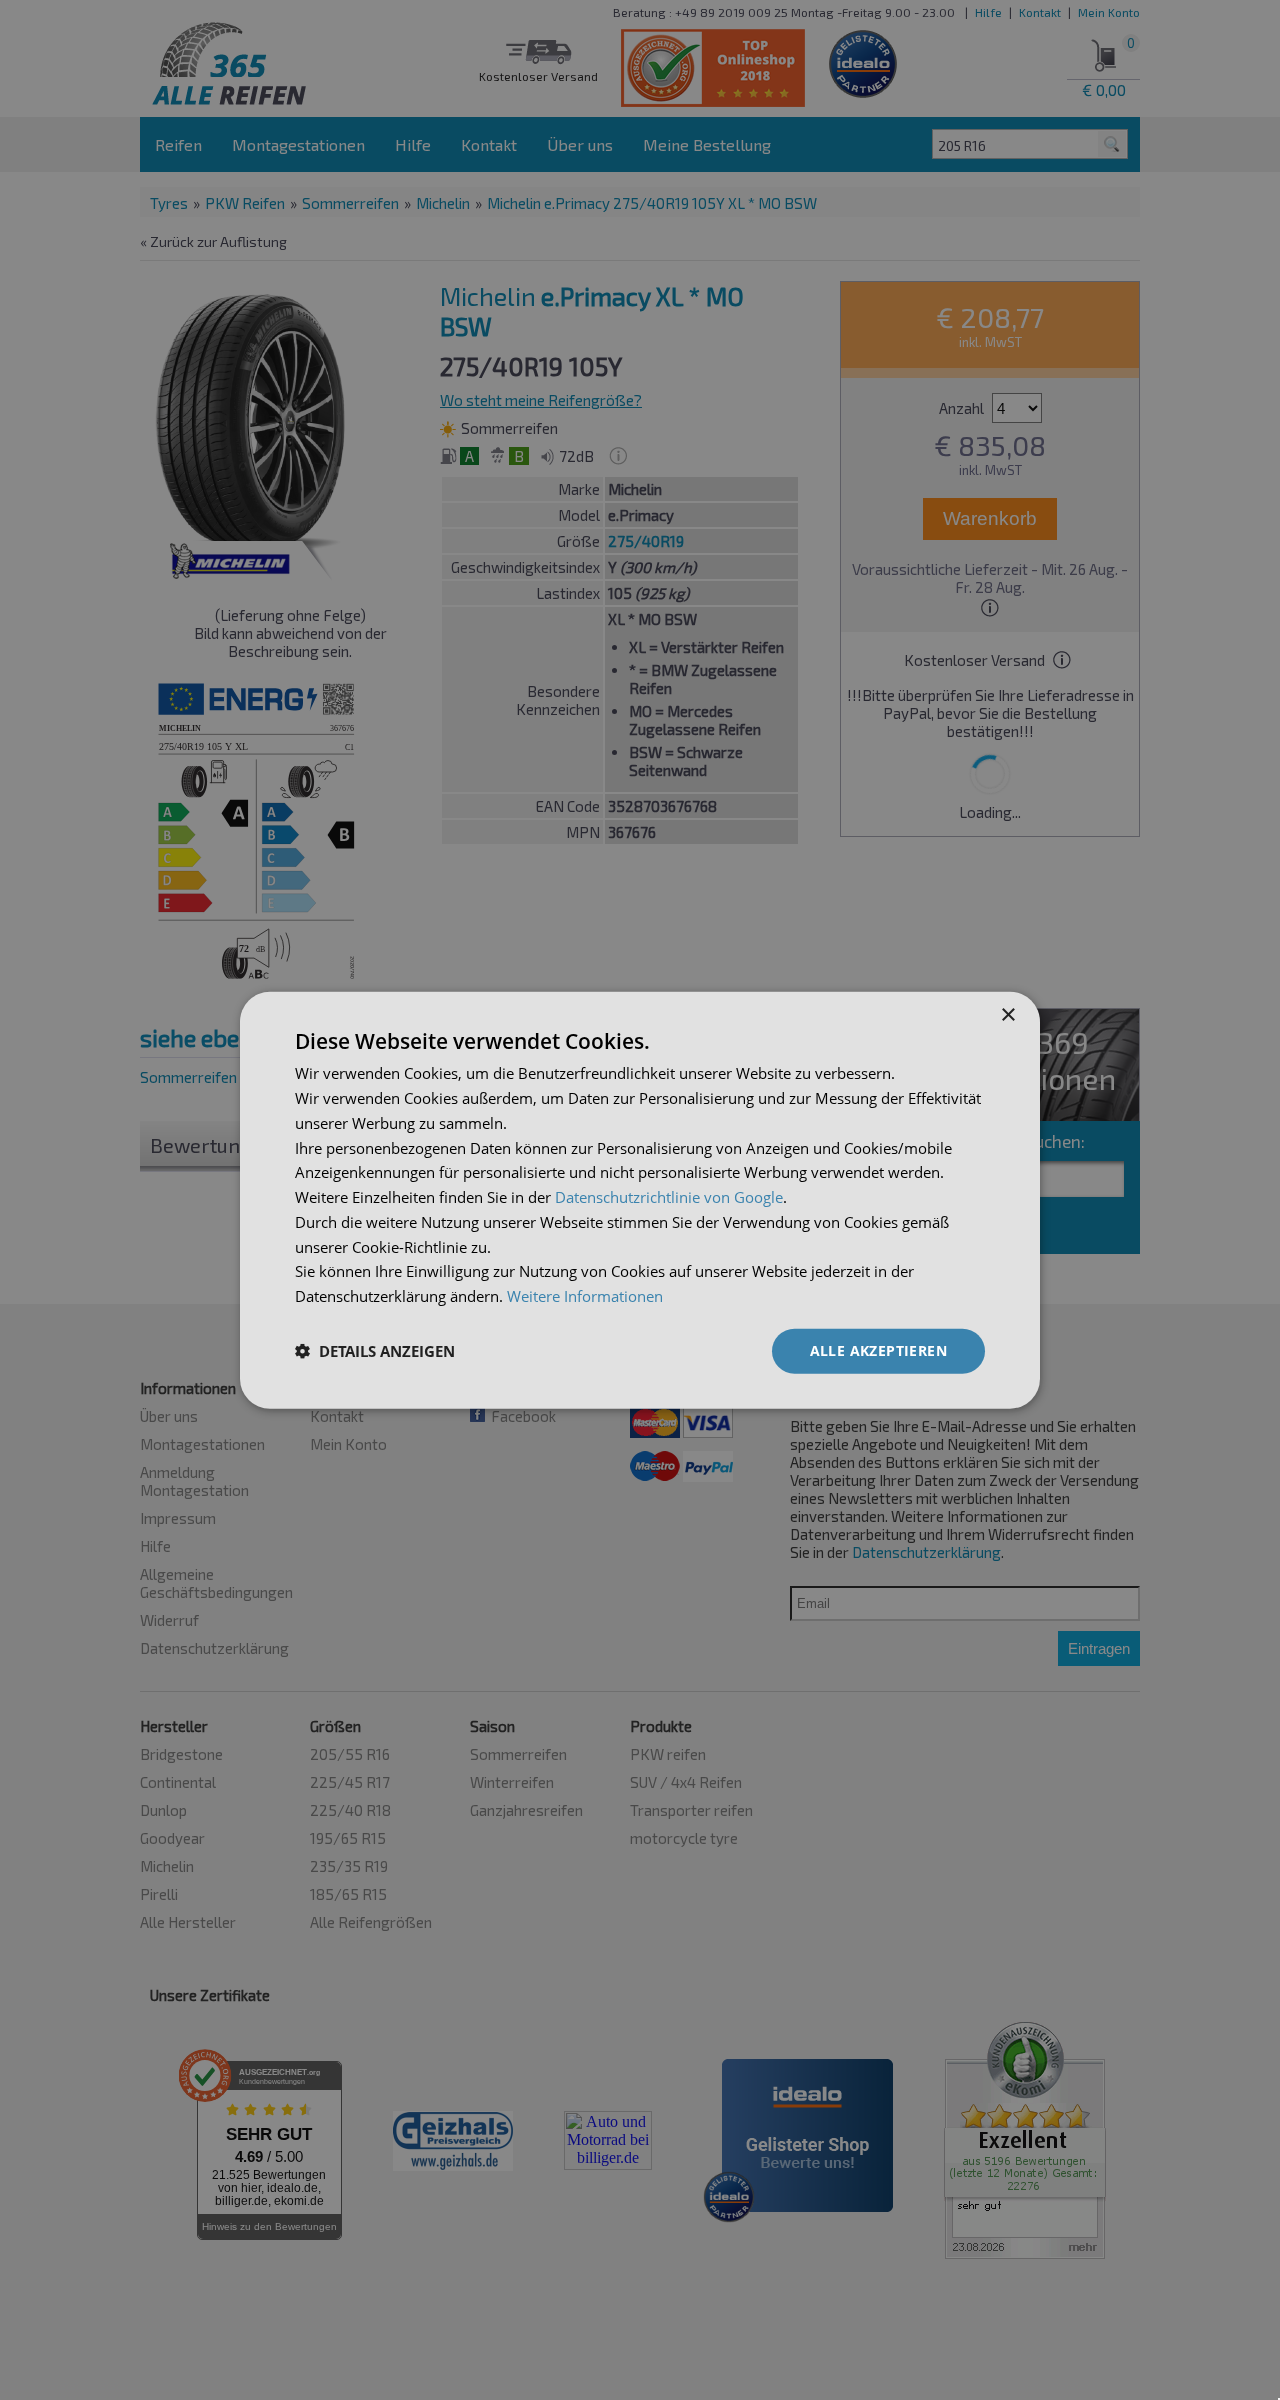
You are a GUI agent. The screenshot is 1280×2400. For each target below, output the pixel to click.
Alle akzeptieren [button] (878, 1350)
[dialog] (640, 1200)
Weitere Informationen (585, 1296)
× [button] (1007, 1015)
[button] (375, 1351)
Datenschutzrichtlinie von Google (669, 1197)
